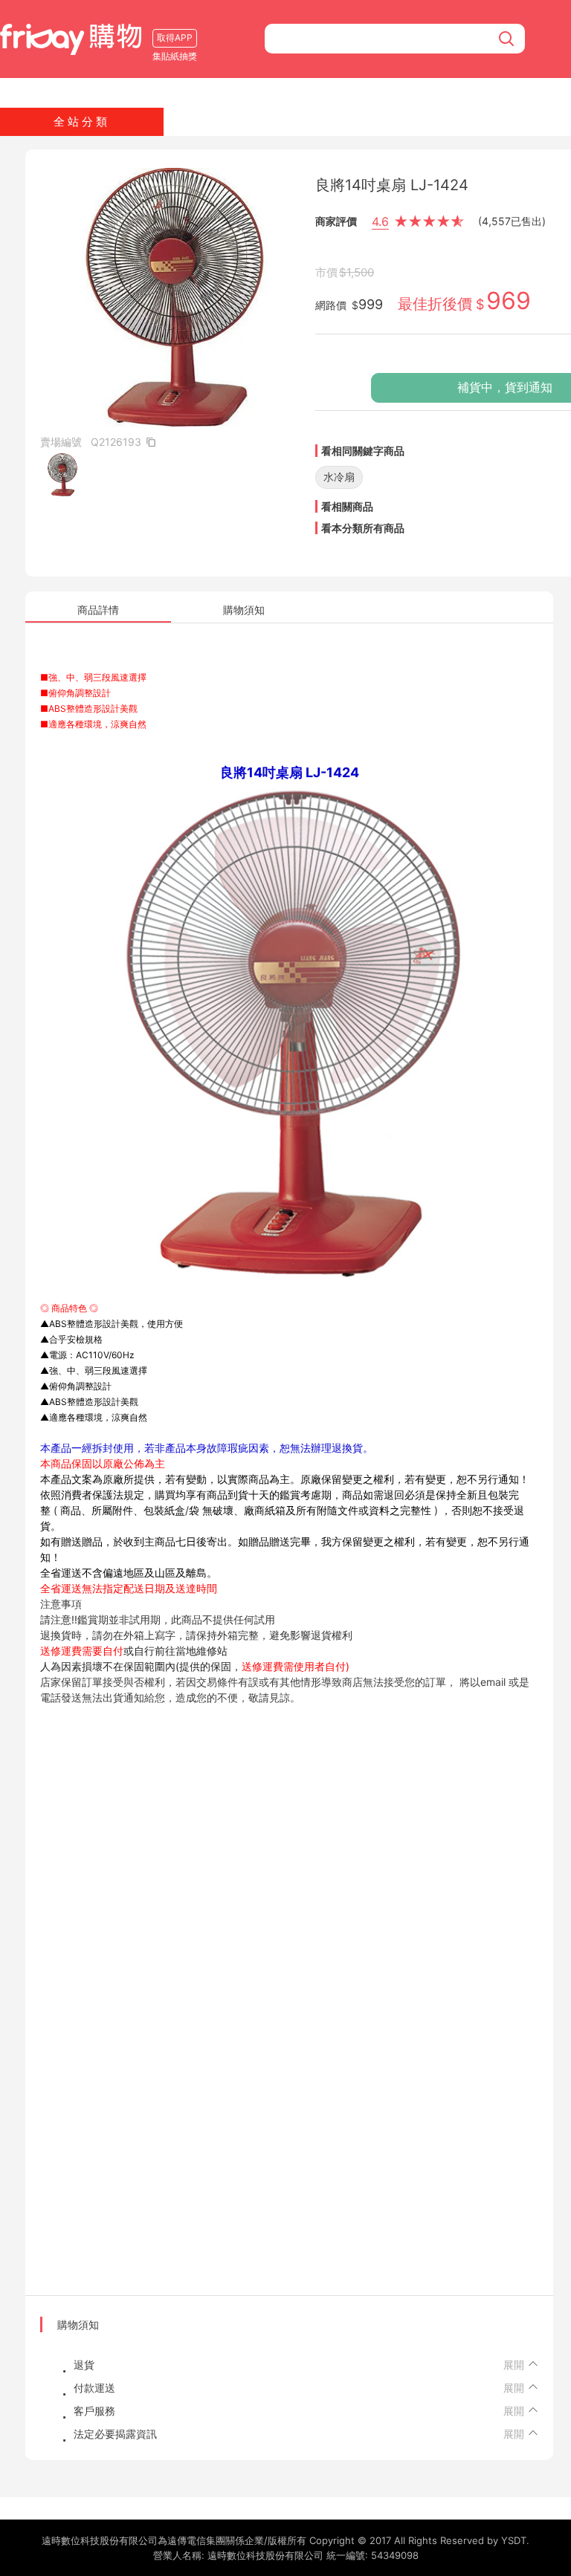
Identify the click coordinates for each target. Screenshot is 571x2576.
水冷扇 (339, 477)
